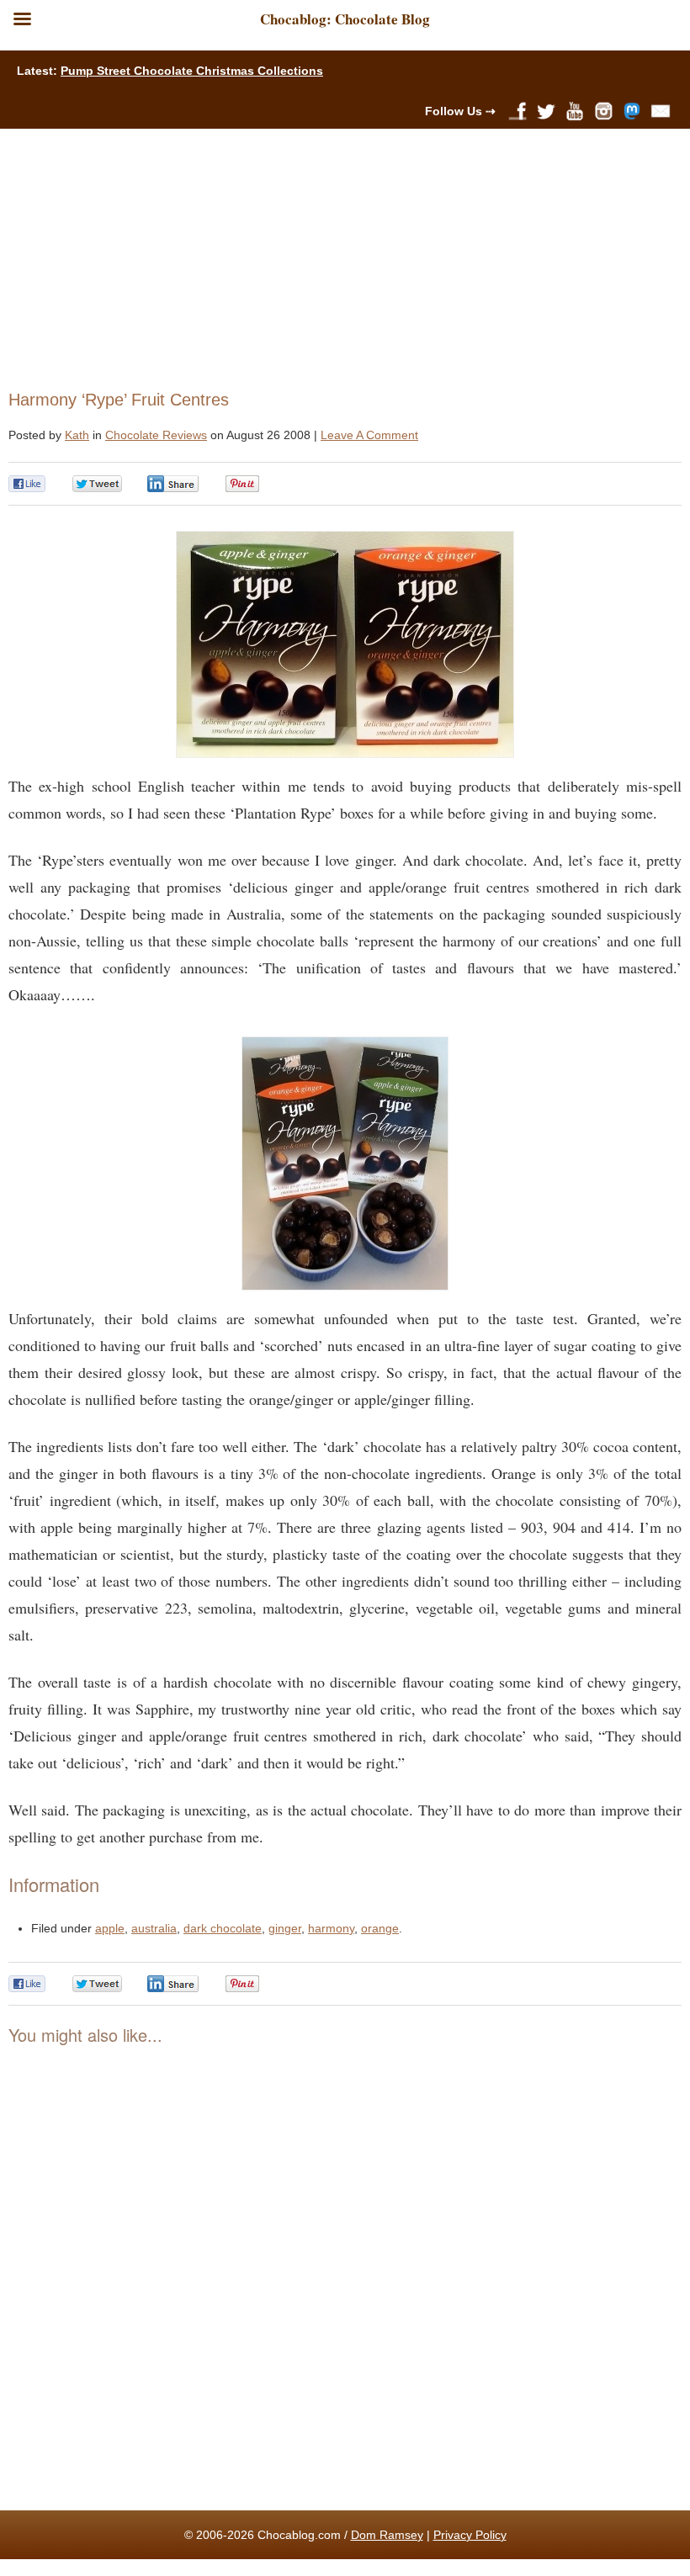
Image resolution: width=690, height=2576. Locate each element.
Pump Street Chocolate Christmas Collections (192, 71)
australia (154, 1928)
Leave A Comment (369, 435)
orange (380, 1928)
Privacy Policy (470, 2535)
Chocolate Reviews (156, 435)
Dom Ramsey (387, 2535)
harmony (331, 1928)
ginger (285, 1928)
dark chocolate (223, 1928)
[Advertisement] (338, 255)
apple (110, 1928)
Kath (77, 435)
